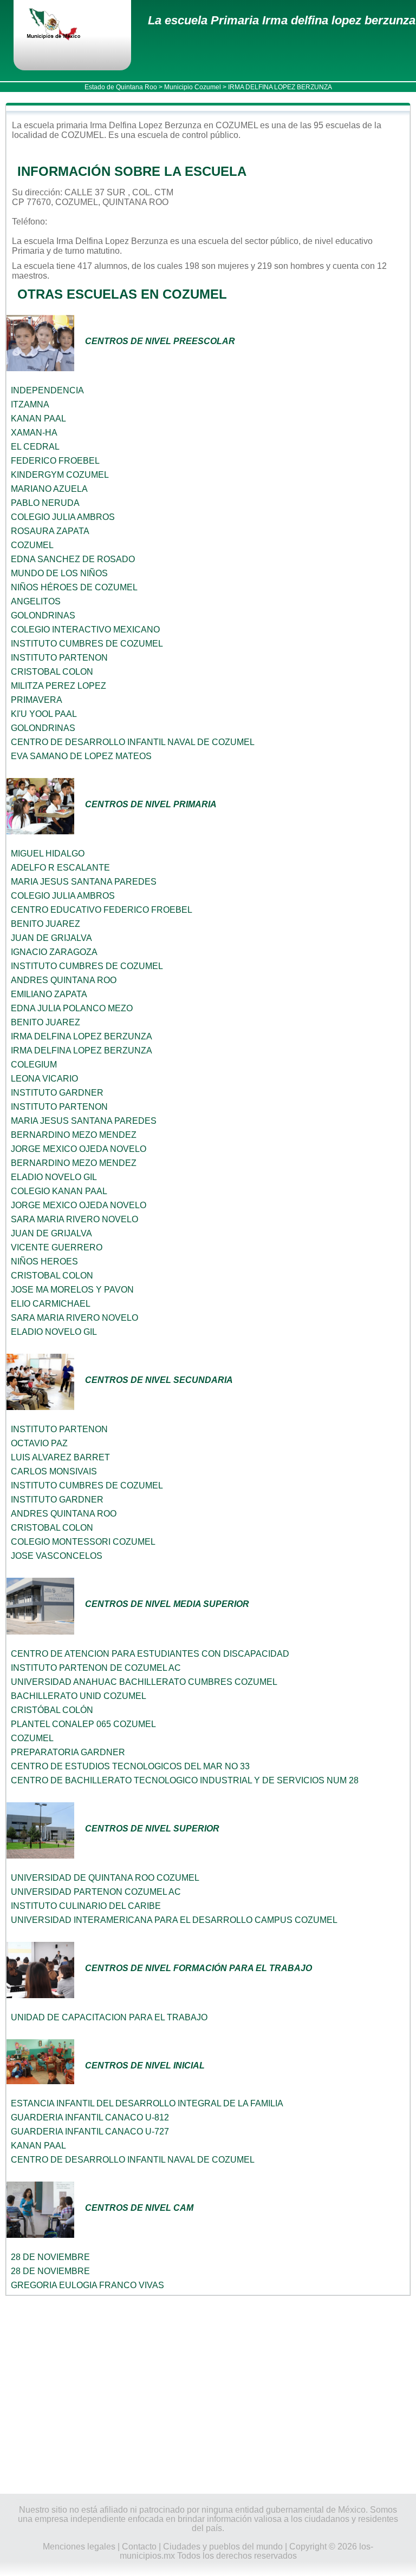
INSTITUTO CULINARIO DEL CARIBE (86, 1906)
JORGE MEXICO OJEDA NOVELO (79, 1149)
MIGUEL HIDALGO (48, 854)
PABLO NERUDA (45, 503)
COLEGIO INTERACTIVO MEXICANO (85, 630)
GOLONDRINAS (43, 615)
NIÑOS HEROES (44, 1261)
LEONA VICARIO (44, 1079)
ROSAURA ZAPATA (50, 531)
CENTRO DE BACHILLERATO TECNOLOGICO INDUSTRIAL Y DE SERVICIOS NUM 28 (185, 1780)
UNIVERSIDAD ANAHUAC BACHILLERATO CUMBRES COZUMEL (144, 1682)
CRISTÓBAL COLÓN (52, 1710)
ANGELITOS (36, 601)
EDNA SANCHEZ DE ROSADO (73, 559)
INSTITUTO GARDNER (57, 1093)
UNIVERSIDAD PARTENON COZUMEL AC (96, 1892)
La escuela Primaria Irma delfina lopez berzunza (282, 20)
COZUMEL (32, 545)
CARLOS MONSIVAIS (54, 1471)
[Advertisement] (208, 2395)
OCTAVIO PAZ (39, 1443)
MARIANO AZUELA (49, 489)
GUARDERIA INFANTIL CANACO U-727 (90, 2132)
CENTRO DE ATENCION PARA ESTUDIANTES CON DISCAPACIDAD (150, 1654)
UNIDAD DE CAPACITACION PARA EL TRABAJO (109, 2017)
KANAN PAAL (38, 419)
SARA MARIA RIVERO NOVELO (74, 1219)
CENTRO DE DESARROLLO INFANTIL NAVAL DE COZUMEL (133, 742)
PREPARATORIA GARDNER (68, 1752)
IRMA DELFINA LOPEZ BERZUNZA (82, 1036)
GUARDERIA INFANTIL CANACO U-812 (90, 2117)
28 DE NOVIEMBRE (50, 2257)
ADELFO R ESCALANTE (60, 868)
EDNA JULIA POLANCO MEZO (72, 1008)
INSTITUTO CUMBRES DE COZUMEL (87, 644)
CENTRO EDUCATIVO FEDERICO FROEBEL (102, 910)
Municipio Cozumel (193, 87)
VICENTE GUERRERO (57, 1247)
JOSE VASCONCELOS (57, 1556)
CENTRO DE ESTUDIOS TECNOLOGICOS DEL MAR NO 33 (130, 1766)
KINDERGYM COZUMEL (60, 475)
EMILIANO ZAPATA (49, 994)
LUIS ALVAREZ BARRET (60, 1457)
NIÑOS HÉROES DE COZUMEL (74, 587)
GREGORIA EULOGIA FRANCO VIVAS (87, 2285)
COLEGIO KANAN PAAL (59, 1191)
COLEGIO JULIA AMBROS (63, 517)
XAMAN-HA (34, 433)
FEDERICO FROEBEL (55, 461)
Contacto (139, 2547)
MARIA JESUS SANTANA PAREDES (84, 882)
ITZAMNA (30, 404)
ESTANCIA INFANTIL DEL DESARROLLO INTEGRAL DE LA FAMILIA (147, 2103)
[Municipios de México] (62, 25)
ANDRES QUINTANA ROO (64, 980)
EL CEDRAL (35, 447)
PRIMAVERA (37, 700)
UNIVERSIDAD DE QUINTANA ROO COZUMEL (105, 1878)
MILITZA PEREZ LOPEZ (58, 686)
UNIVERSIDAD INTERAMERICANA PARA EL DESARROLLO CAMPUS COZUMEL (174, 1920)
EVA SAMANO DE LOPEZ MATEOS (81, 756)
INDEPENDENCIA (47, 390)
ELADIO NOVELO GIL (54, 1177)
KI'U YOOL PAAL (44, 714)
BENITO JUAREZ (45, 924)
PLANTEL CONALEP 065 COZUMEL (83, 1724)
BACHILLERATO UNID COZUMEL (79, 1696)
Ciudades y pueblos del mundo (223, 2547)
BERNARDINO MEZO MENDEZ (74, 1135)
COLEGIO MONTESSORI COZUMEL (83, 1542)
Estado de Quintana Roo (121, 87)
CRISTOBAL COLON (52, 672)
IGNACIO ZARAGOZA (54, 952)
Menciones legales (79, 2547)
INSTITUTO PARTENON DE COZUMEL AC (96, 1668)
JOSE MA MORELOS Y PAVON (72, 1290)
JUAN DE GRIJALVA (51, 938)
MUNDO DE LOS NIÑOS (59, 573)
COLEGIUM (34, 1065)
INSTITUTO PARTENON (59, 658)
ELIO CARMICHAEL (51, 1304)
